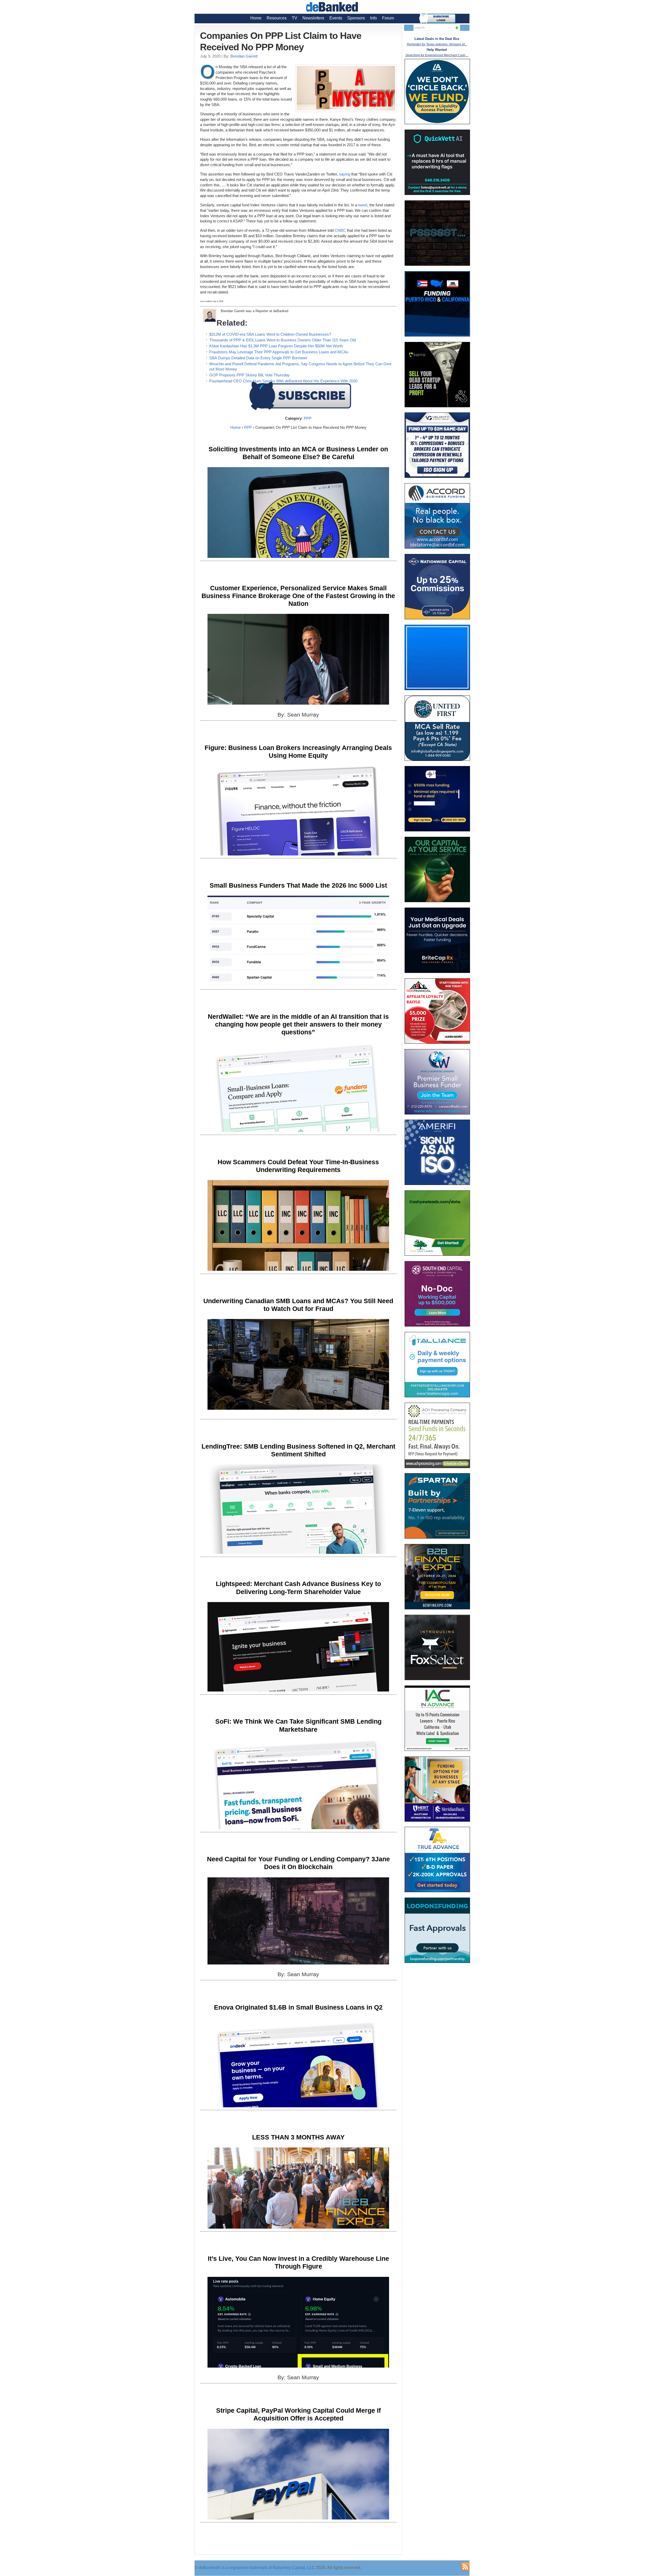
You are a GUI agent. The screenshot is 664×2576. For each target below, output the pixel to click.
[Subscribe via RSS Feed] (465, 2567)
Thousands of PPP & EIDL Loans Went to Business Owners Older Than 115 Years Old (283, 340)
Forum (388, 18)
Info (374, 18)
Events (336, 18)
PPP (308, 418)
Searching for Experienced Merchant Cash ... (437, 55)
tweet (363, 205)
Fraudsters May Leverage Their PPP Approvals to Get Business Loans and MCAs (279, 352)
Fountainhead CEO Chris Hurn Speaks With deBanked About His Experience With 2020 (283, 381)
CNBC (340, 230)
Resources (277, 18)
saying (345, 174)
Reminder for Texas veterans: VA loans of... (437, 44)
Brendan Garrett (244, 56)
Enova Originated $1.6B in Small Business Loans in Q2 (298, 2007)
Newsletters (313, 18)
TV (295, 18)
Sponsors (356, 18)
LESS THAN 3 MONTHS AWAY (298, 2137)
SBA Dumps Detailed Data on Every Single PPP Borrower (258, 358)
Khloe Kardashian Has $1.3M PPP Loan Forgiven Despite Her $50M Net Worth (276, 346)
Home (256, 18)
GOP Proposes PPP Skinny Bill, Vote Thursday (250, 375)
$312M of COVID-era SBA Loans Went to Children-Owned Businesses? (270, 334)
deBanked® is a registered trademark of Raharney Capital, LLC (257, 2568)
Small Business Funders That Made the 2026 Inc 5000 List (298, 885)
